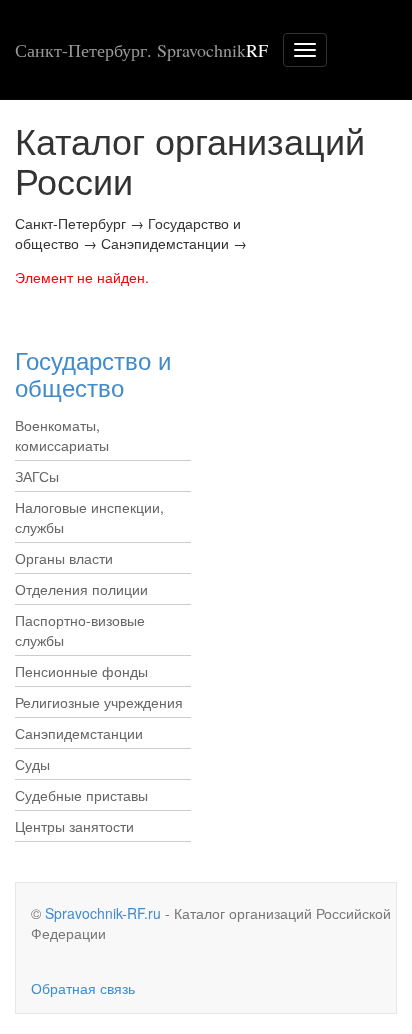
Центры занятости (74, 826)
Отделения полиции (81, 589)
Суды (32, 764)
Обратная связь (83, 988)
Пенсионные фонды (81, 671)
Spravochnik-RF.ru (103, 913)
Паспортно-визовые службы (80, 630)
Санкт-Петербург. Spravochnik (141, 50)
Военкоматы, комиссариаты (62, 435)
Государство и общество (93, 372)
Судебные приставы (81, 795)
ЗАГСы (37, 476)
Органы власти (64, 558)
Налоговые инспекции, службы (89, 517)
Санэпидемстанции (79, 733)
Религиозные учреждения (99, 702)
